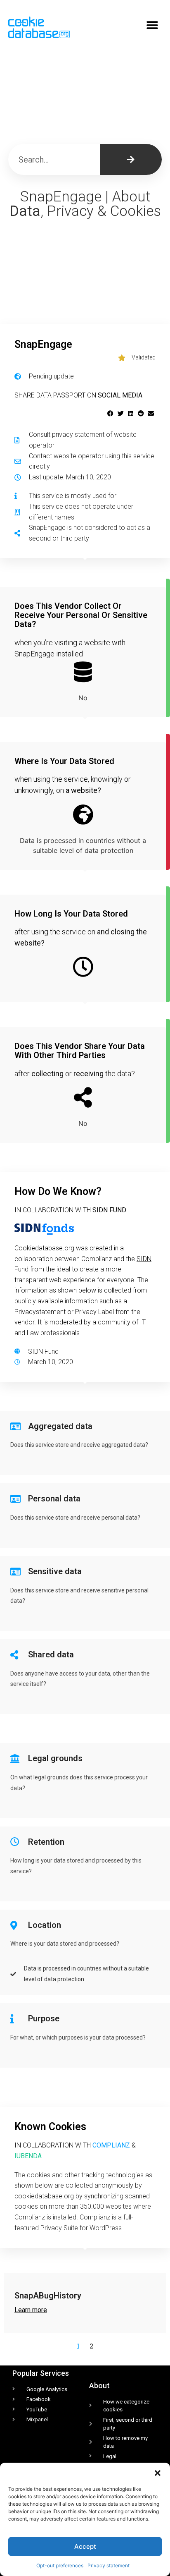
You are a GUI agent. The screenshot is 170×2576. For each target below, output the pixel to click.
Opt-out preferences (60, 2565)
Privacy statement (109, 2565)
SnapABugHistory (48, 2296)
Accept (85, 2546)
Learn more (31, 2310)
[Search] (131, 159)
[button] (158, 2473)
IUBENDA (28, 2156)
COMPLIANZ (111, 2145)
